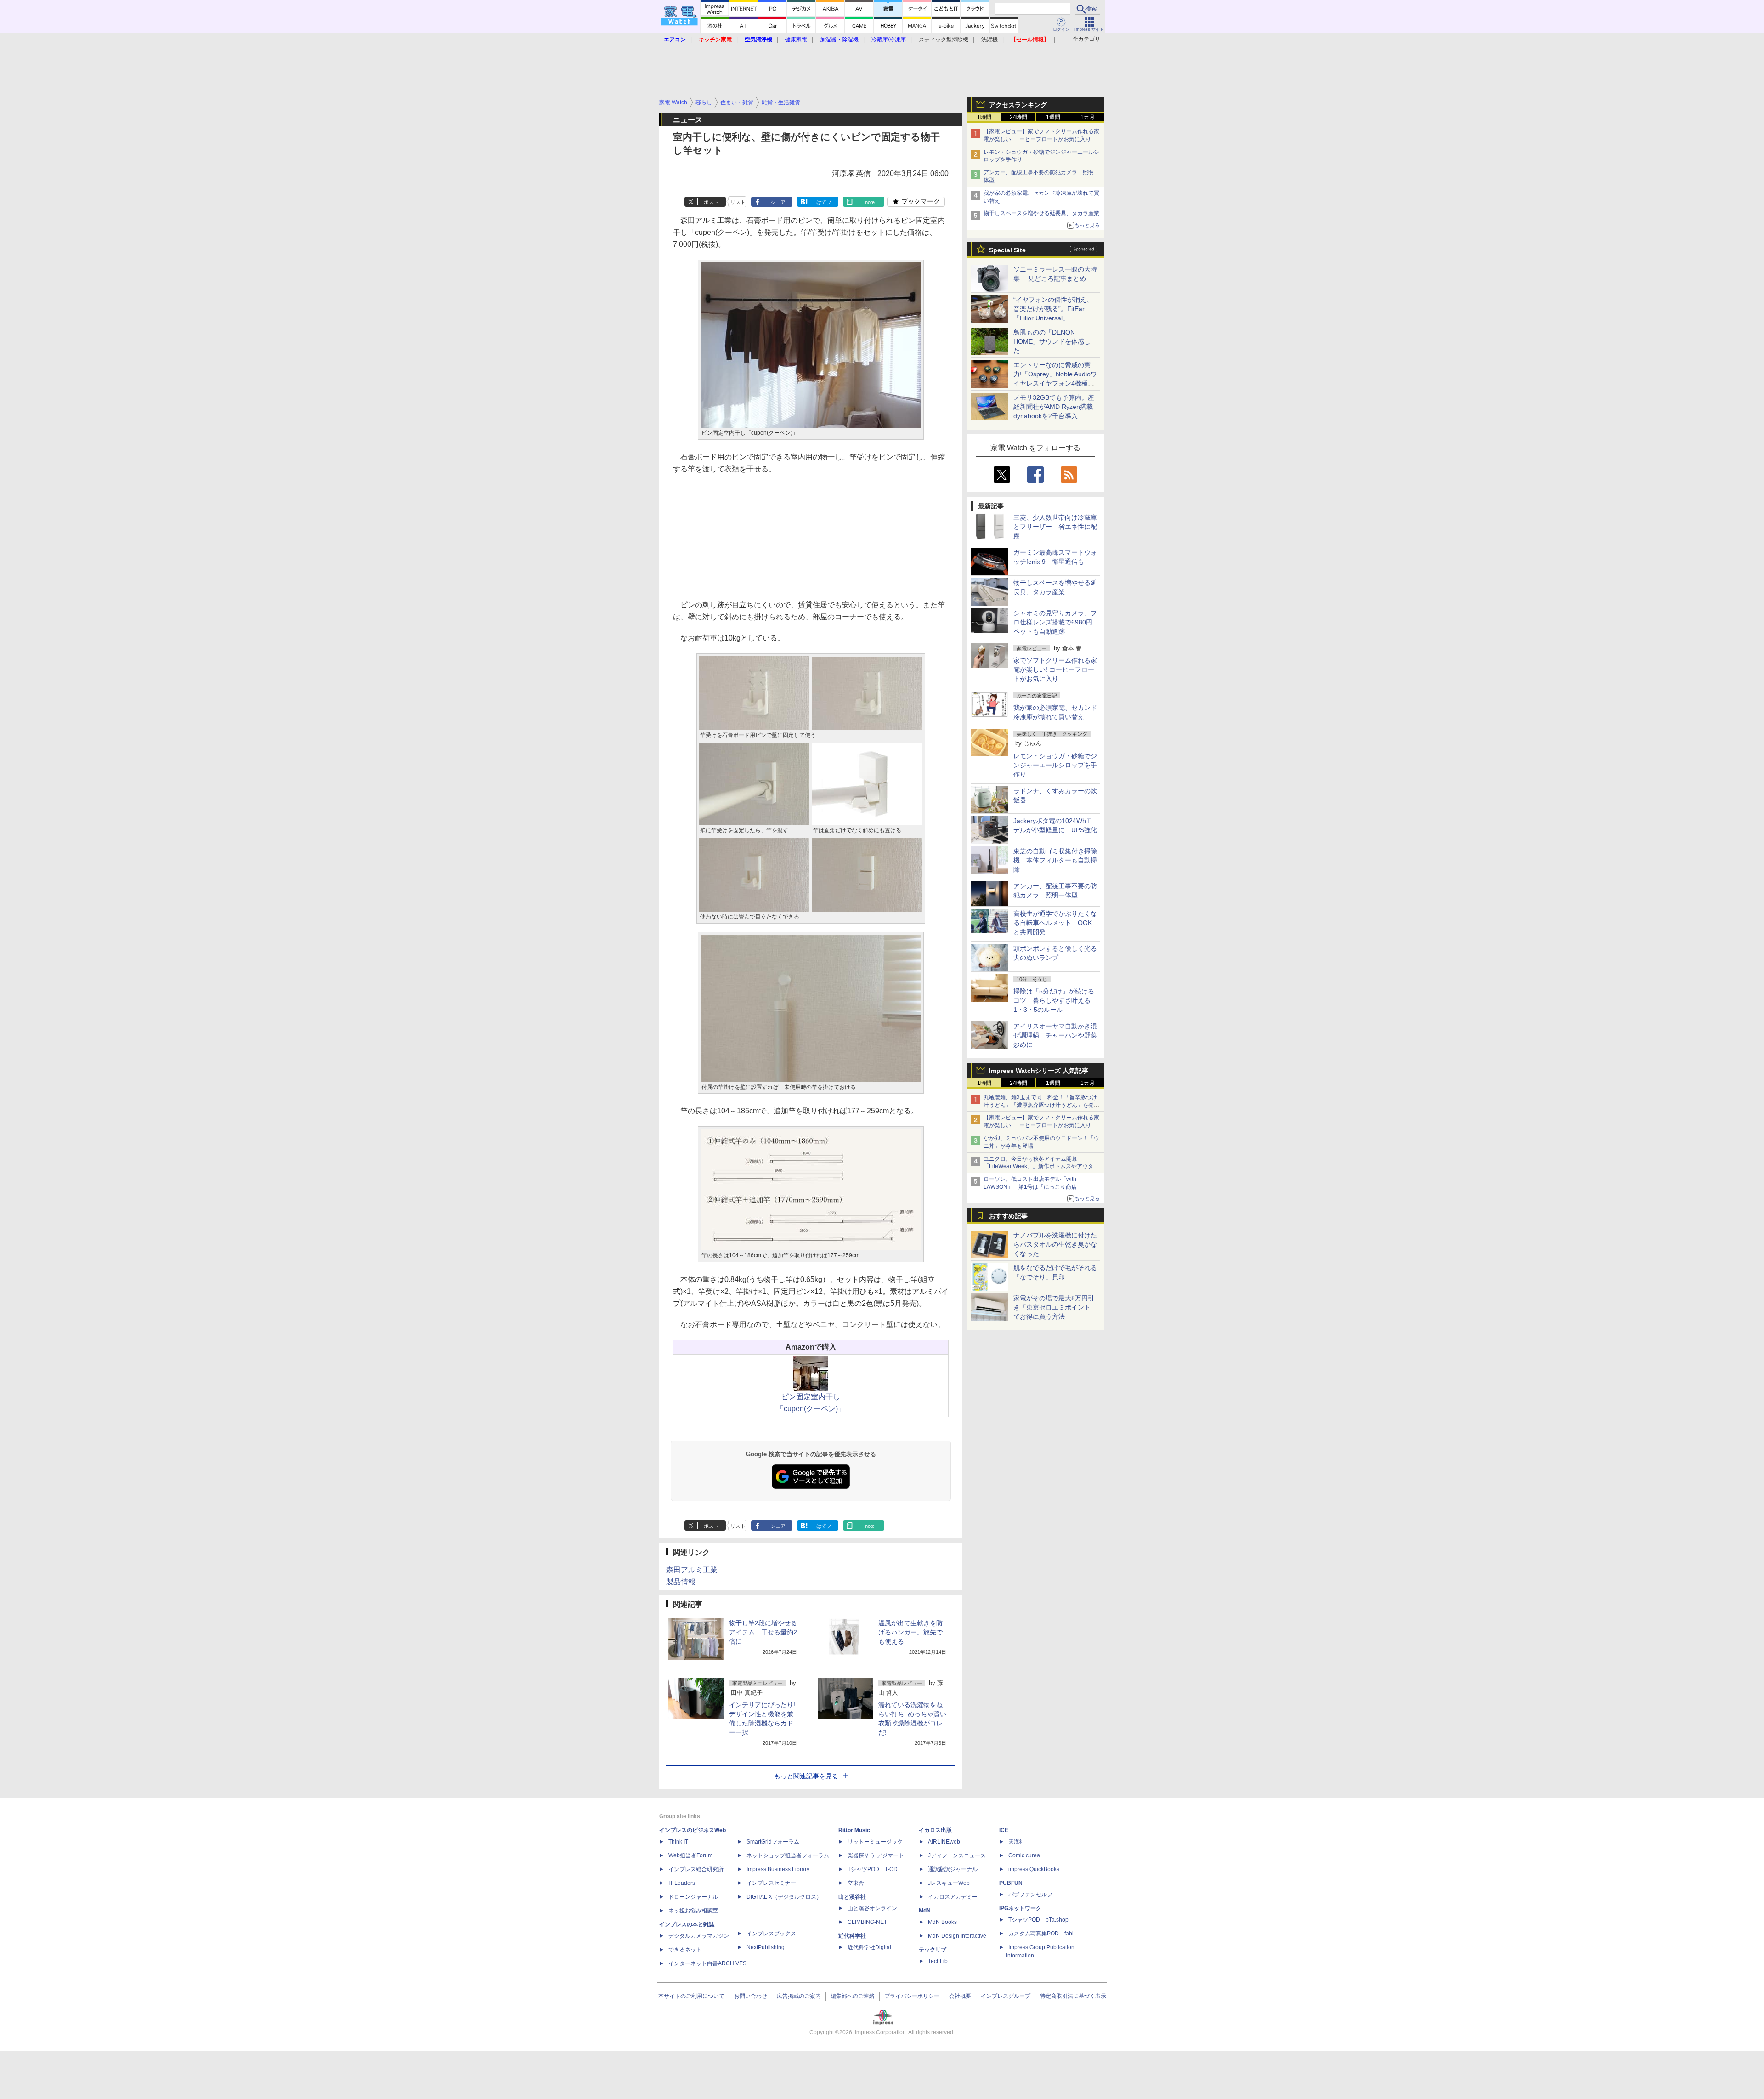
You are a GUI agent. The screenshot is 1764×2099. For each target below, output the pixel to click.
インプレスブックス (771, 1934)
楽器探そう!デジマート (876, 1855)
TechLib (938, 1961)
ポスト (711, 202)
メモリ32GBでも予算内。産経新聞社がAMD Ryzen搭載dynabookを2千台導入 (1054, 407)
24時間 (1018, 117)
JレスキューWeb (949, 1883)
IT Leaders (682, 1883)
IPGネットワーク (1020, 1908)
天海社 (1017, 1842)
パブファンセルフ (1030, 1895)
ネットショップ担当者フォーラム (788, 1855)
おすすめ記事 (1008, 1216)
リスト (738, 202)
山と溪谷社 (852, 1897)
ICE (1004, 1830)
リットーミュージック (875, 1842)
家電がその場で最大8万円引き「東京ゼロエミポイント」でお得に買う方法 (1055, 1307)
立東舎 (856, 1883)
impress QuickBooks (1034, 1869)
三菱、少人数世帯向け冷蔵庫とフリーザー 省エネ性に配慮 (1055, 527)
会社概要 (960, 1996)
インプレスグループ (1006, 1996)
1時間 (984, 117)
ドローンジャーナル (693, 1897)
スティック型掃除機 (944, 40)
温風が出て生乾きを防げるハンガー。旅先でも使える (910, 1632)
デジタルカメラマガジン (699, 1936)
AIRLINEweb (944, 1842)
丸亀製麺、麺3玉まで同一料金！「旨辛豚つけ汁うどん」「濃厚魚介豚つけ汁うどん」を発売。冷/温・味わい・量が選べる (1040, 1105)
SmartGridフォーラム (773, 1842)
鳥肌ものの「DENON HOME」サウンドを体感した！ (1052, 341)
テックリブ (933, 1950)
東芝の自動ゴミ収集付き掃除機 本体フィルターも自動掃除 (1055, 860)
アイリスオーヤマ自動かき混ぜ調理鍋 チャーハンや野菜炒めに (1055, 1035)
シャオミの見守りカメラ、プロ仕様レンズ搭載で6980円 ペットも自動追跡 (1056, 622)
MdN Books (942, 1922)
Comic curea (1024, 1855)
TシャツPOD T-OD (873, 1869)
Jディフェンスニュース (957, 1855)
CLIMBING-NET (867, 1922)
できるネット (685, 1950)
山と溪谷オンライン (872, 1908)
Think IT (678, 1842)
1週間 (1053, 117)
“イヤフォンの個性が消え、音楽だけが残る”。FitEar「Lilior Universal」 (1053, 309)
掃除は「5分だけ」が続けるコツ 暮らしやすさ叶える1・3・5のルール (1054, 1000)
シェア (778, 202)
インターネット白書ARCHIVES (707, 1963)
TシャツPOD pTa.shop (1038, 1920)
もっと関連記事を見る (806, 1776)
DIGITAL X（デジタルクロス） (784, 1897)
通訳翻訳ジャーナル (953, 1869)
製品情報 (681, 1582)
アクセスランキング (1018, 105)
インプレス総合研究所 (696, 1869)
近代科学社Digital (869, 1947)
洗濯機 (989, 40)
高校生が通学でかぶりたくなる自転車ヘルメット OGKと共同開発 (1055, 923)
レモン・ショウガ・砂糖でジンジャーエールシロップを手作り (1055, 765)
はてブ (824, 202)
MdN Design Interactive (957, 1936)
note (870, 202)
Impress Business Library (778, 1869)
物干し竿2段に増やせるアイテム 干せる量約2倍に (763, 1632)
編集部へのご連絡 (853, 1996)
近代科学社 (852, 1936)
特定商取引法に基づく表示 (1073, 1996)
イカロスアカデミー (953, 1897)
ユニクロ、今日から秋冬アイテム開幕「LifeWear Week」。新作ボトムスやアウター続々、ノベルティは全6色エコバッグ (1041, 1167)
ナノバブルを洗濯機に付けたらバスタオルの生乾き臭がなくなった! (1055, 1244)
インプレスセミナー (771, 1883)
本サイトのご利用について (691, 1996)
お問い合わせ (751, 1996)
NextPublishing (766, 1947)
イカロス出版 (935, 1830)
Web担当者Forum (690, 1855)
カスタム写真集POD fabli (1042, 1934)
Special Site (1007, 250)
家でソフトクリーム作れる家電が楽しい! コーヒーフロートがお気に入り (1055, 669)
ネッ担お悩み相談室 (693, 1911)
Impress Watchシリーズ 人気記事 (1039, 1071)
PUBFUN (1011, 1883)
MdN (925, 1911)
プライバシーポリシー (912, 1996)
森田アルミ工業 (692, 1570)
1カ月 (1088, 117)
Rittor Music (854, 1830)
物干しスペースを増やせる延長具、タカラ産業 (1041, 213)
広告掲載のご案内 (799, 1996)
